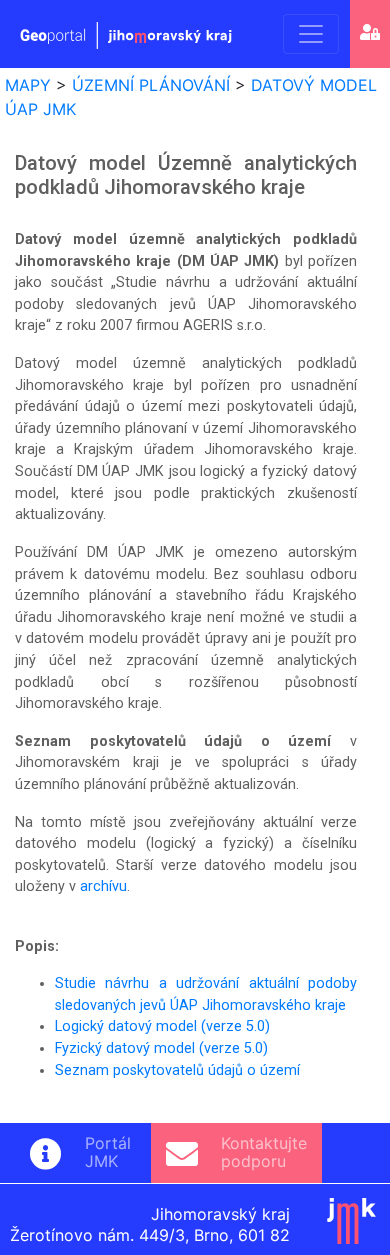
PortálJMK (108, 1152)
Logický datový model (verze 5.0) (162, 1026)
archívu (103, 886)
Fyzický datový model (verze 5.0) (161, 1048)
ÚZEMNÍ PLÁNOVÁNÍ (151, 85)
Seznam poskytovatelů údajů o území (177, 1070)
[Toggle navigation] (311, 34)
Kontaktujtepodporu (264, 1152)
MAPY (28, 85)
